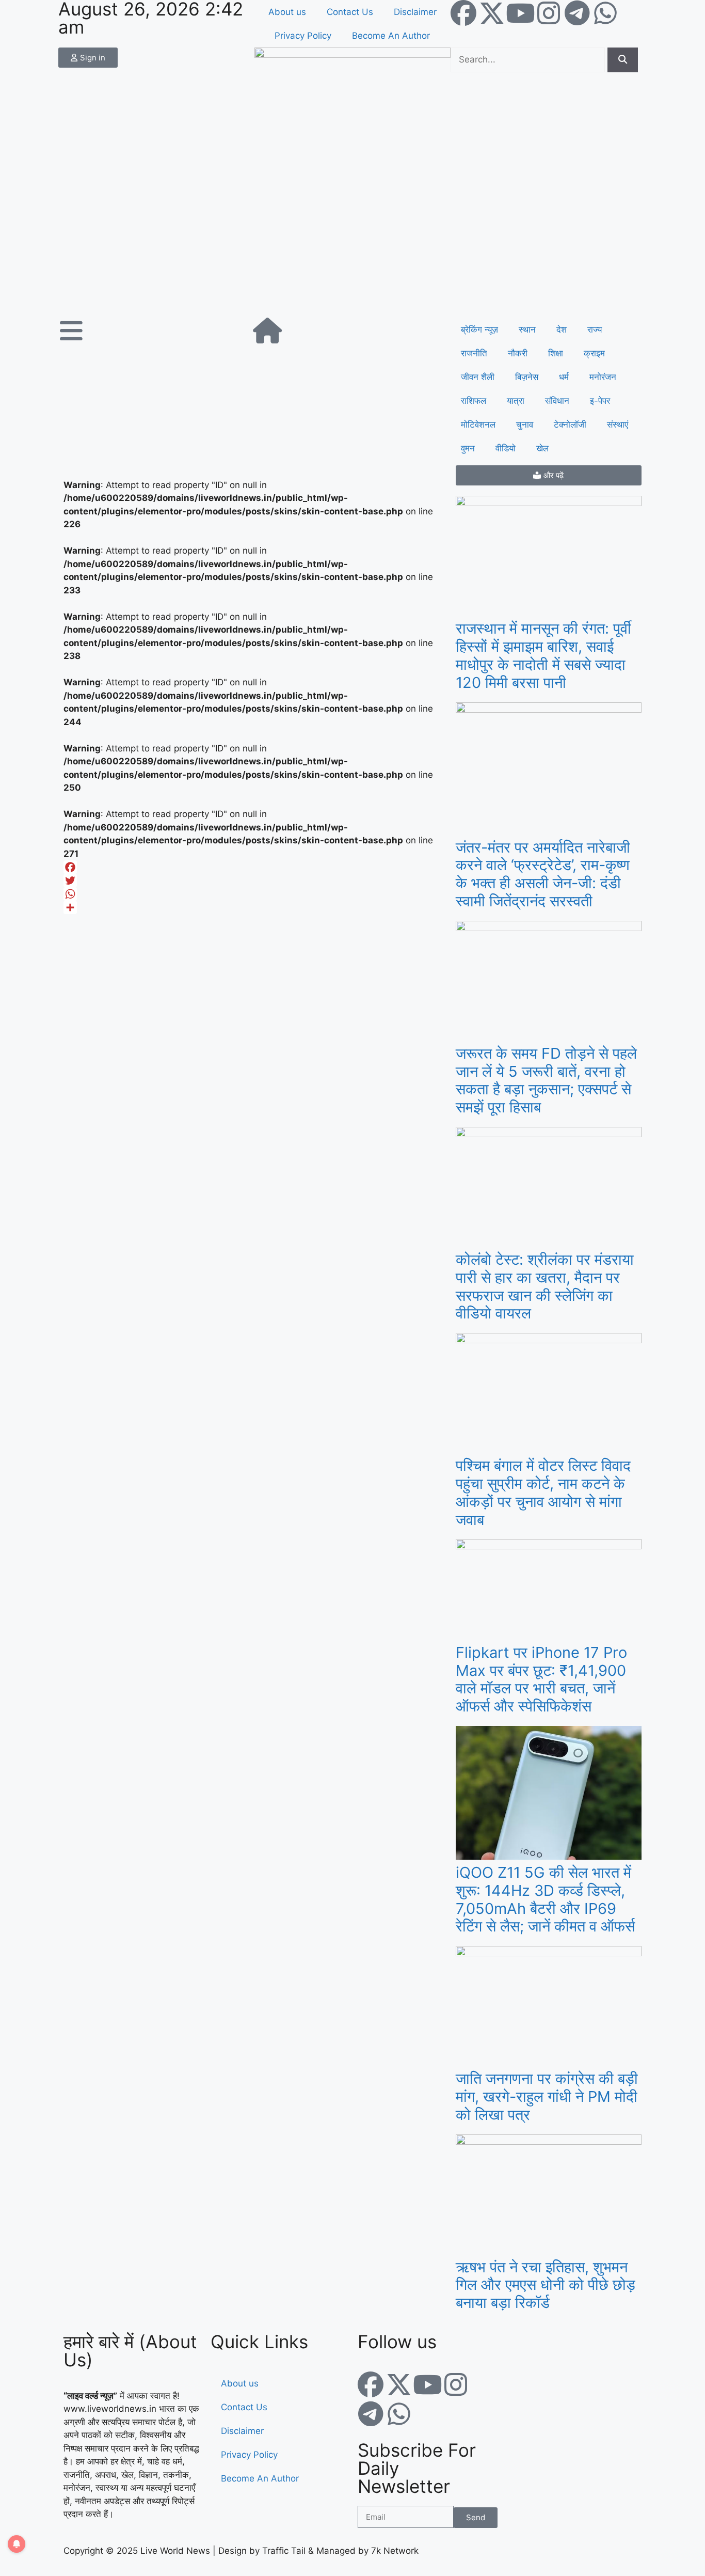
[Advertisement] (352, 240)
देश (562, 329)
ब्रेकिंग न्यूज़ (479, 329)
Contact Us (350, 12)
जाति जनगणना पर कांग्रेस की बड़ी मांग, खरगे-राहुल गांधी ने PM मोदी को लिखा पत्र (547, 2096)
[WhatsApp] (254, 894)
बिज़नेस (527, 377)
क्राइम (594, 353)
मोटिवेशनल (478, 425)
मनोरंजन (603, 377)
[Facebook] (463, 13)
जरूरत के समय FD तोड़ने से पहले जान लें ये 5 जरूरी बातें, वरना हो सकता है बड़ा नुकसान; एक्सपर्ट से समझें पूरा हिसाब (546, 1080)
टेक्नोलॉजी (570, 425)
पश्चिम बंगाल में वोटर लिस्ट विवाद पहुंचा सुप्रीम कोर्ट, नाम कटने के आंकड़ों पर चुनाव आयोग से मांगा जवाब (543, 1492)
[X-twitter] (492, 13)
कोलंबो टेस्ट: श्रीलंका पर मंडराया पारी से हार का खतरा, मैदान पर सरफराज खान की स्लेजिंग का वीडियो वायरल (545, 1286)
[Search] (623, 60)
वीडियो (506, 448)
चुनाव (525, 425)
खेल (542, 448)
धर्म (564, 377)
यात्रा (516, 401)
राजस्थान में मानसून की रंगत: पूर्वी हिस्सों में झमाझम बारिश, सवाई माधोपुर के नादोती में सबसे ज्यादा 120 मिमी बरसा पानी (543, 655)
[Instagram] (549, 13)
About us (287, 12)
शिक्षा (556, 353)
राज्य (595, 329)
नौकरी (518, 353)
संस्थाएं (618, 425)
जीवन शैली (478, 377)
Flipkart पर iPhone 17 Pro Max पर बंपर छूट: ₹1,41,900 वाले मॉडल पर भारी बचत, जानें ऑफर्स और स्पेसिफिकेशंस (541, 1679)
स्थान (527, 329)
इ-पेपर (600, 401)
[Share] (254, 907)
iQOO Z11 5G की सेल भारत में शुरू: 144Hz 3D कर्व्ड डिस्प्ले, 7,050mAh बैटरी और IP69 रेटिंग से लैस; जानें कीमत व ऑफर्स (545, 1899)
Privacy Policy (303, 36)
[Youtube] (520, 13)
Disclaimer (415, 12)
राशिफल (474, 401)
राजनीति (474, 353)
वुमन (468, 448)
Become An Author (391, 36)
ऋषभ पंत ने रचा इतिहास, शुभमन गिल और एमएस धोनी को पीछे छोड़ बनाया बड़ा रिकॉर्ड (546, 2285)
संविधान (557, 401)
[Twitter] (254, 881)
